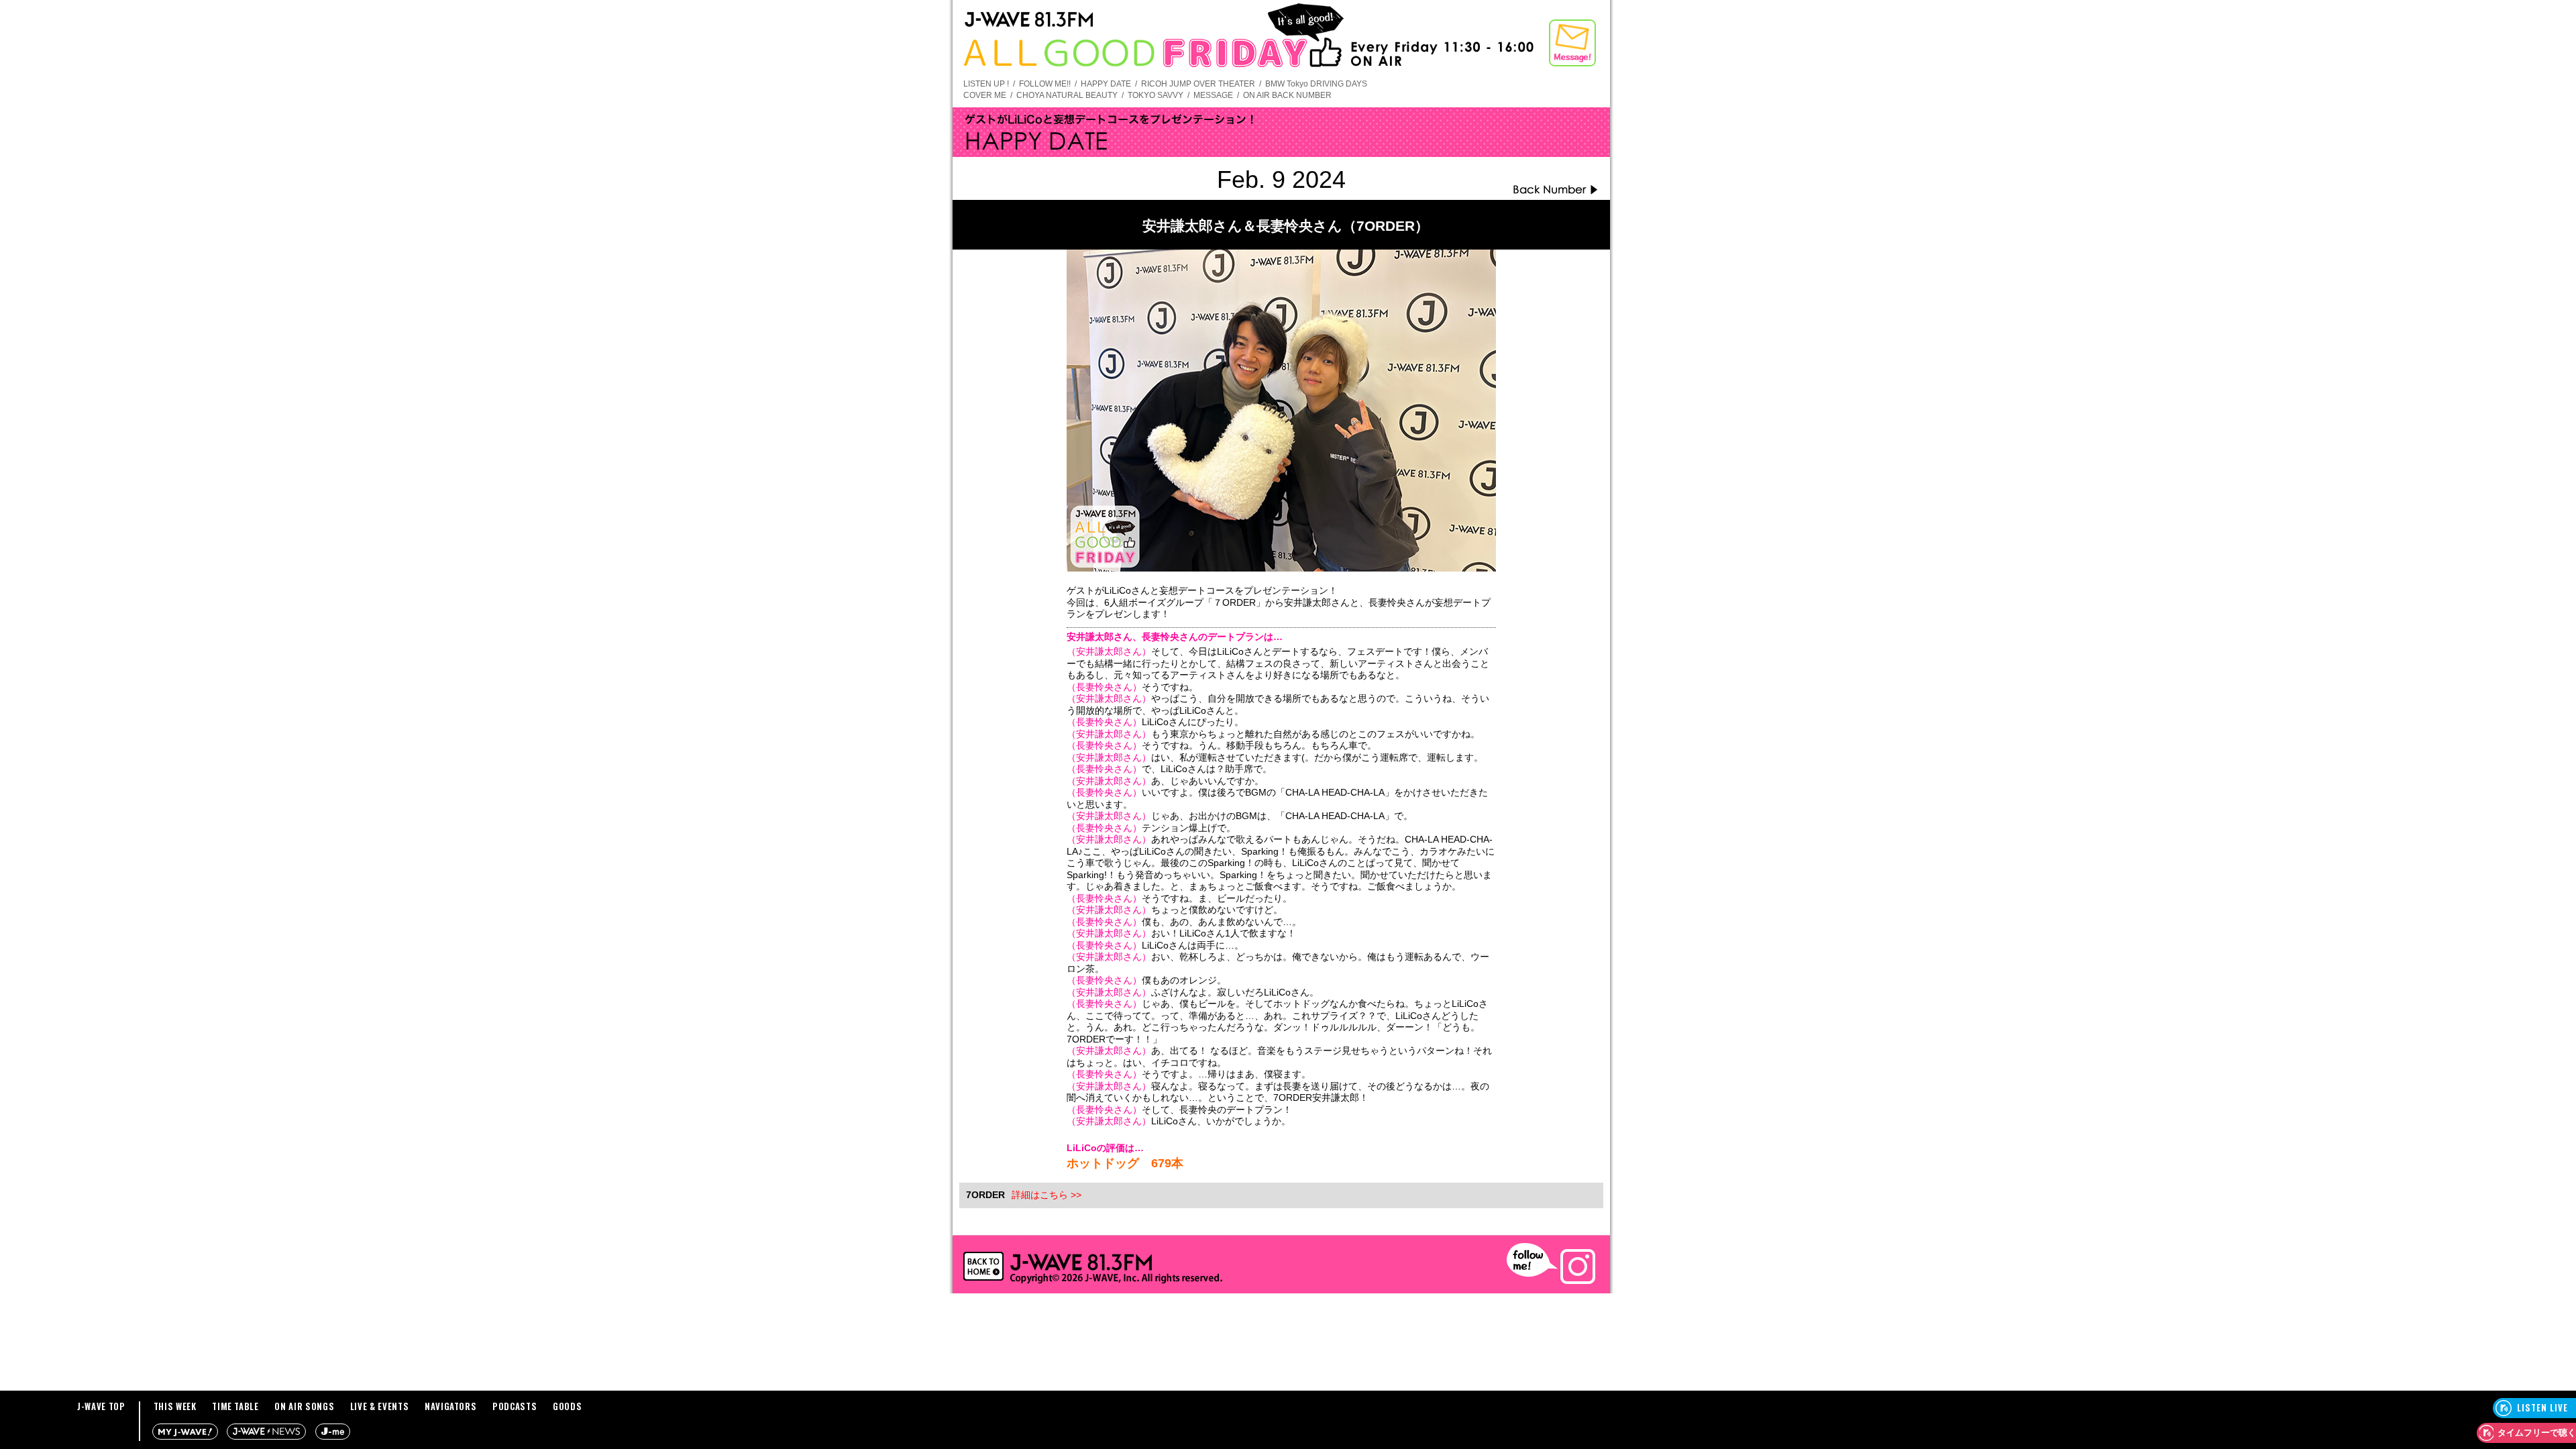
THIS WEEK (175, 1406)
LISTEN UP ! (986, 84)
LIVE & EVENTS (379, 1406)
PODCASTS (515, 1406)
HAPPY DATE (1106, 84)
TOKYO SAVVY (1156, 95)
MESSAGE (1213, 95)
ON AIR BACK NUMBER (1287, 95)
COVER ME (985, 95)
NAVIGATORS (451, 1406)
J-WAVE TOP (101, 1406)
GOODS (567, 1406)
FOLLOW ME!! (1045, 84)
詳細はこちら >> (1046, 1195)
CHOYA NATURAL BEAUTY (1067, 95)
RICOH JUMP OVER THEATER (1198, 84)
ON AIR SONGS (304, 1406)
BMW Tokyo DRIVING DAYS (1316, 84)
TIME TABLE (235, 1406)
